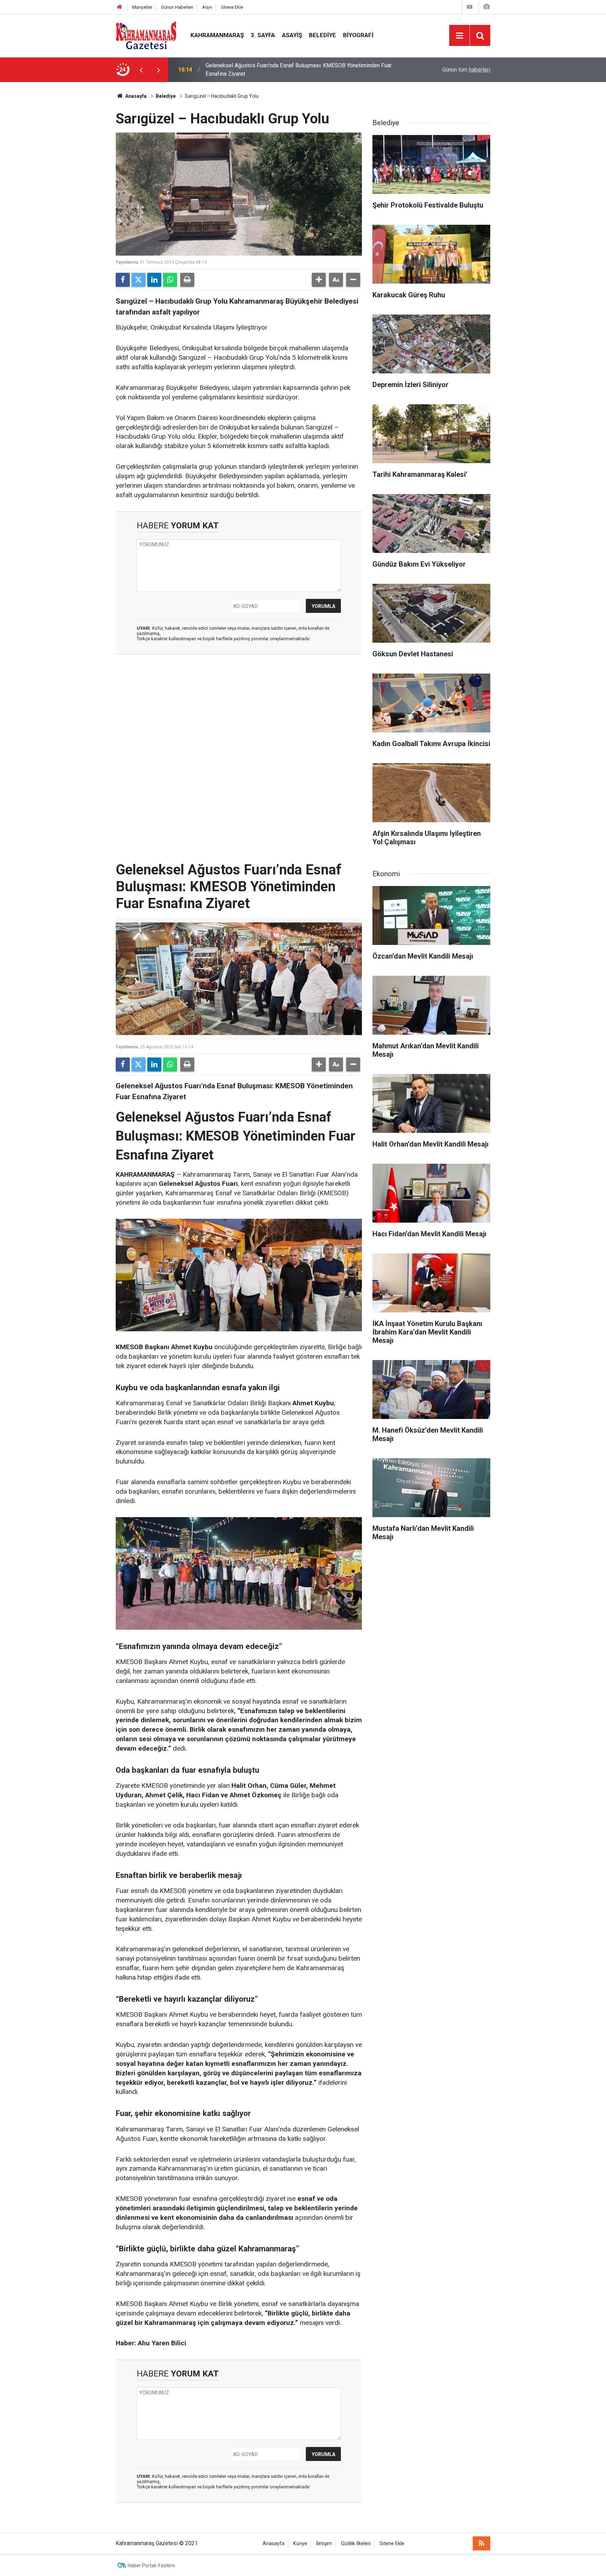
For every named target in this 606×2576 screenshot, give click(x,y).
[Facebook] (123, 280)
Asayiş (292, 35)
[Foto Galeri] (486, 7)
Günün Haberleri (177, 7)
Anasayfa (135, 96)
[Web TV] (470, 7)
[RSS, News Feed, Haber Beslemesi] (482, 2543)
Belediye (322, 35)
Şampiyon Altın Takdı (231, 70)
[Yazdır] (187, 280)
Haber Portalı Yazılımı (151, 2565)
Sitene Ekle (232, 7)
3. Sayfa (263, 35)
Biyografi (358, 35)
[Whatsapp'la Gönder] (170, 280)
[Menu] (459, 36)
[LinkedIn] (154, 280)
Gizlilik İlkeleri (356, 2544)
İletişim (324, 2544)
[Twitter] (139, 280)
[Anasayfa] (120, 7)
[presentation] (141, 70)
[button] (319, 280)
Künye (300, 2544)
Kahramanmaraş (217, 35)
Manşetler (142, 7)
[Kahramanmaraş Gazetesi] (146, 35)
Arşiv (207, 7)
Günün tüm (466, 70)
